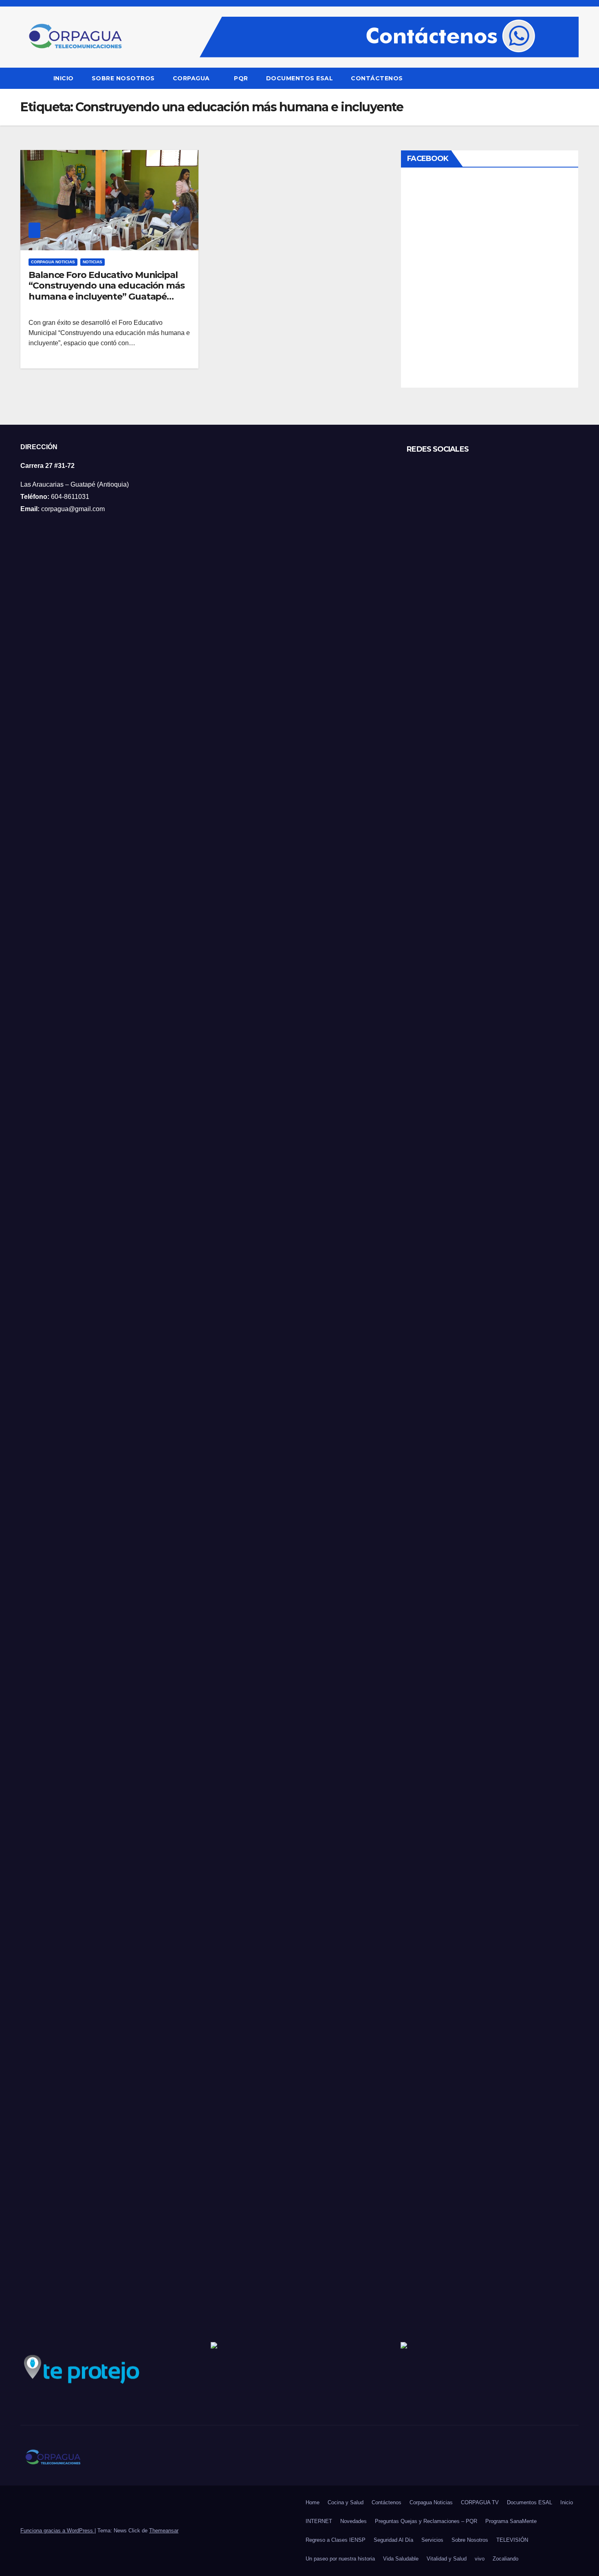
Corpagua (192, 78)
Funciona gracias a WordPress (57, 2531)
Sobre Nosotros (123, 78)
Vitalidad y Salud (447, 2559)
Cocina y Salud (346, 2502)
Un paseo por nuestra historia (340, 2559)
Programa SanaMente (511, 2521)
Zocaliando (505, 2559)
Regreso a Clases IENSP (336, 2540)
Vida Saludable (401, 2559)
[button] (573, 78)
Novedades (353, 2521)
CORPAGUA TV (480, 2502)
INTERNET (319, 2521)
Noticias (92, 262)
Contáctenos (377, 78)
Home (313, 2502)
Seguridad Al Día (393, 2540)
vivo (480, 2559)
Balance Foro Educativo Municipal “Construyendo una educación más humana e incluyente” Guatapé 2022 (107, 291)
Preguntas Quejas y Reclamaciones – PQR (426, 2521)
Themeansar (164, 2531)
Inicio (64, 78)
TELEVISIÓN (512, 2540)
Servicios (432, 2540)
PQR (241, 78)
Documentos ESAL (300, 78)
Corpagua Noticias (53, 262)
